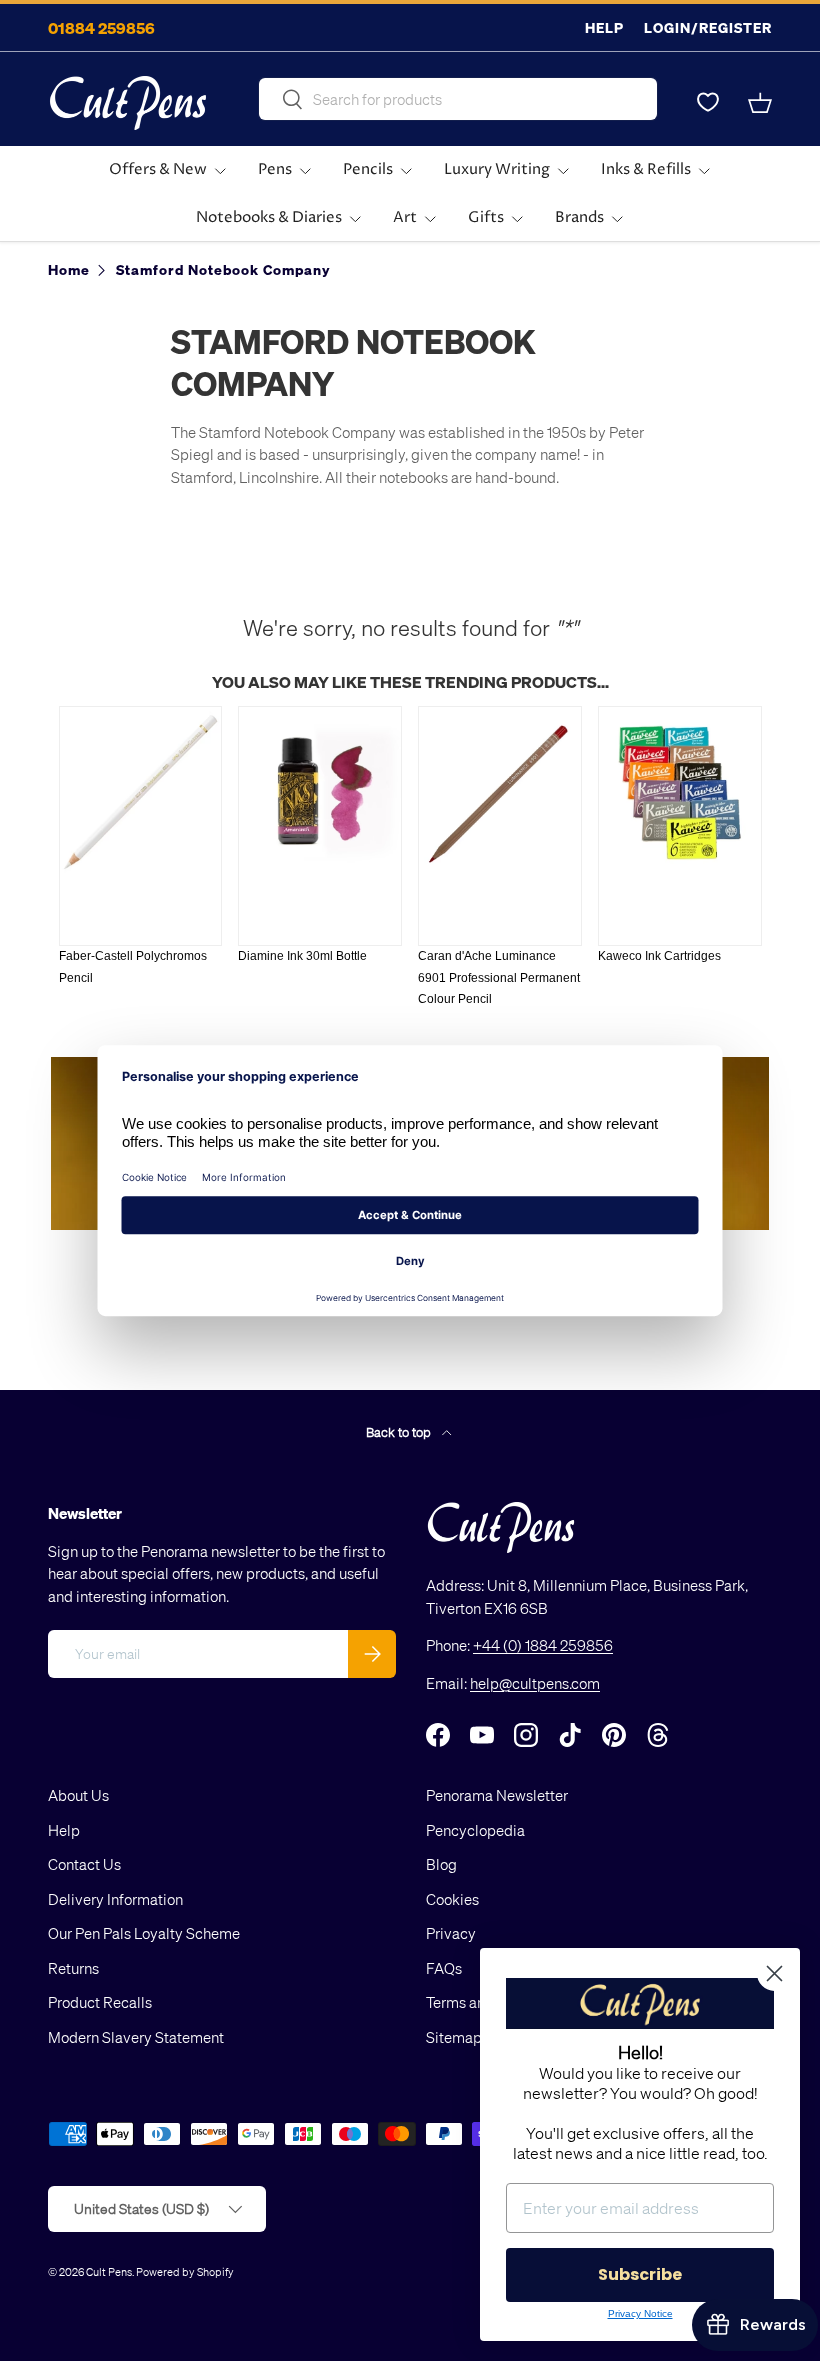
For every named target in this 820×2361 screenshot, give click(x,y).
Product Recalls (100, 2002)
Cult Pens (109, 2271)
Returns (73, 1968)
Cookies (452, 1899)
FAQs (444, 1968)
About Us (78, 1795)
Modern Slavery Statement (136, 2037)
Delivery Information (115, 1899)
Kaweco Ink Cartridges (659, 956)
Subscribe (640, 2274)
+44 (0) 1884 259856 (543, 1645)
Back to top (400, 1431)
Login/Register (708, 27)
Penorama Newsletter (497, 1795)
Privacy (451, 1933)
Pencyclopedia (475, 1830)
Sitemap (454, 2037)
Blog (441, 1864)
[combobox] (457, 99)
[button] (760, 103)
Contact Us (84, 1864)
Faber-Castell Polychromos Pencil (133, 967)
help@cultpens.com (535, 1683)
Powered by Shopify (185, 2271)
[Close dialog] (774, 1973)
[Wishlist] (708, 103)
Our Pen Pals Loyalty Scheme (144, 1933)
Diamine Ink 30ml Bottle (302, 956)
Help (604, 27)
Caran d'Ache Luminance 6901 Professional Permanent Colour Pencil (499, 977)
